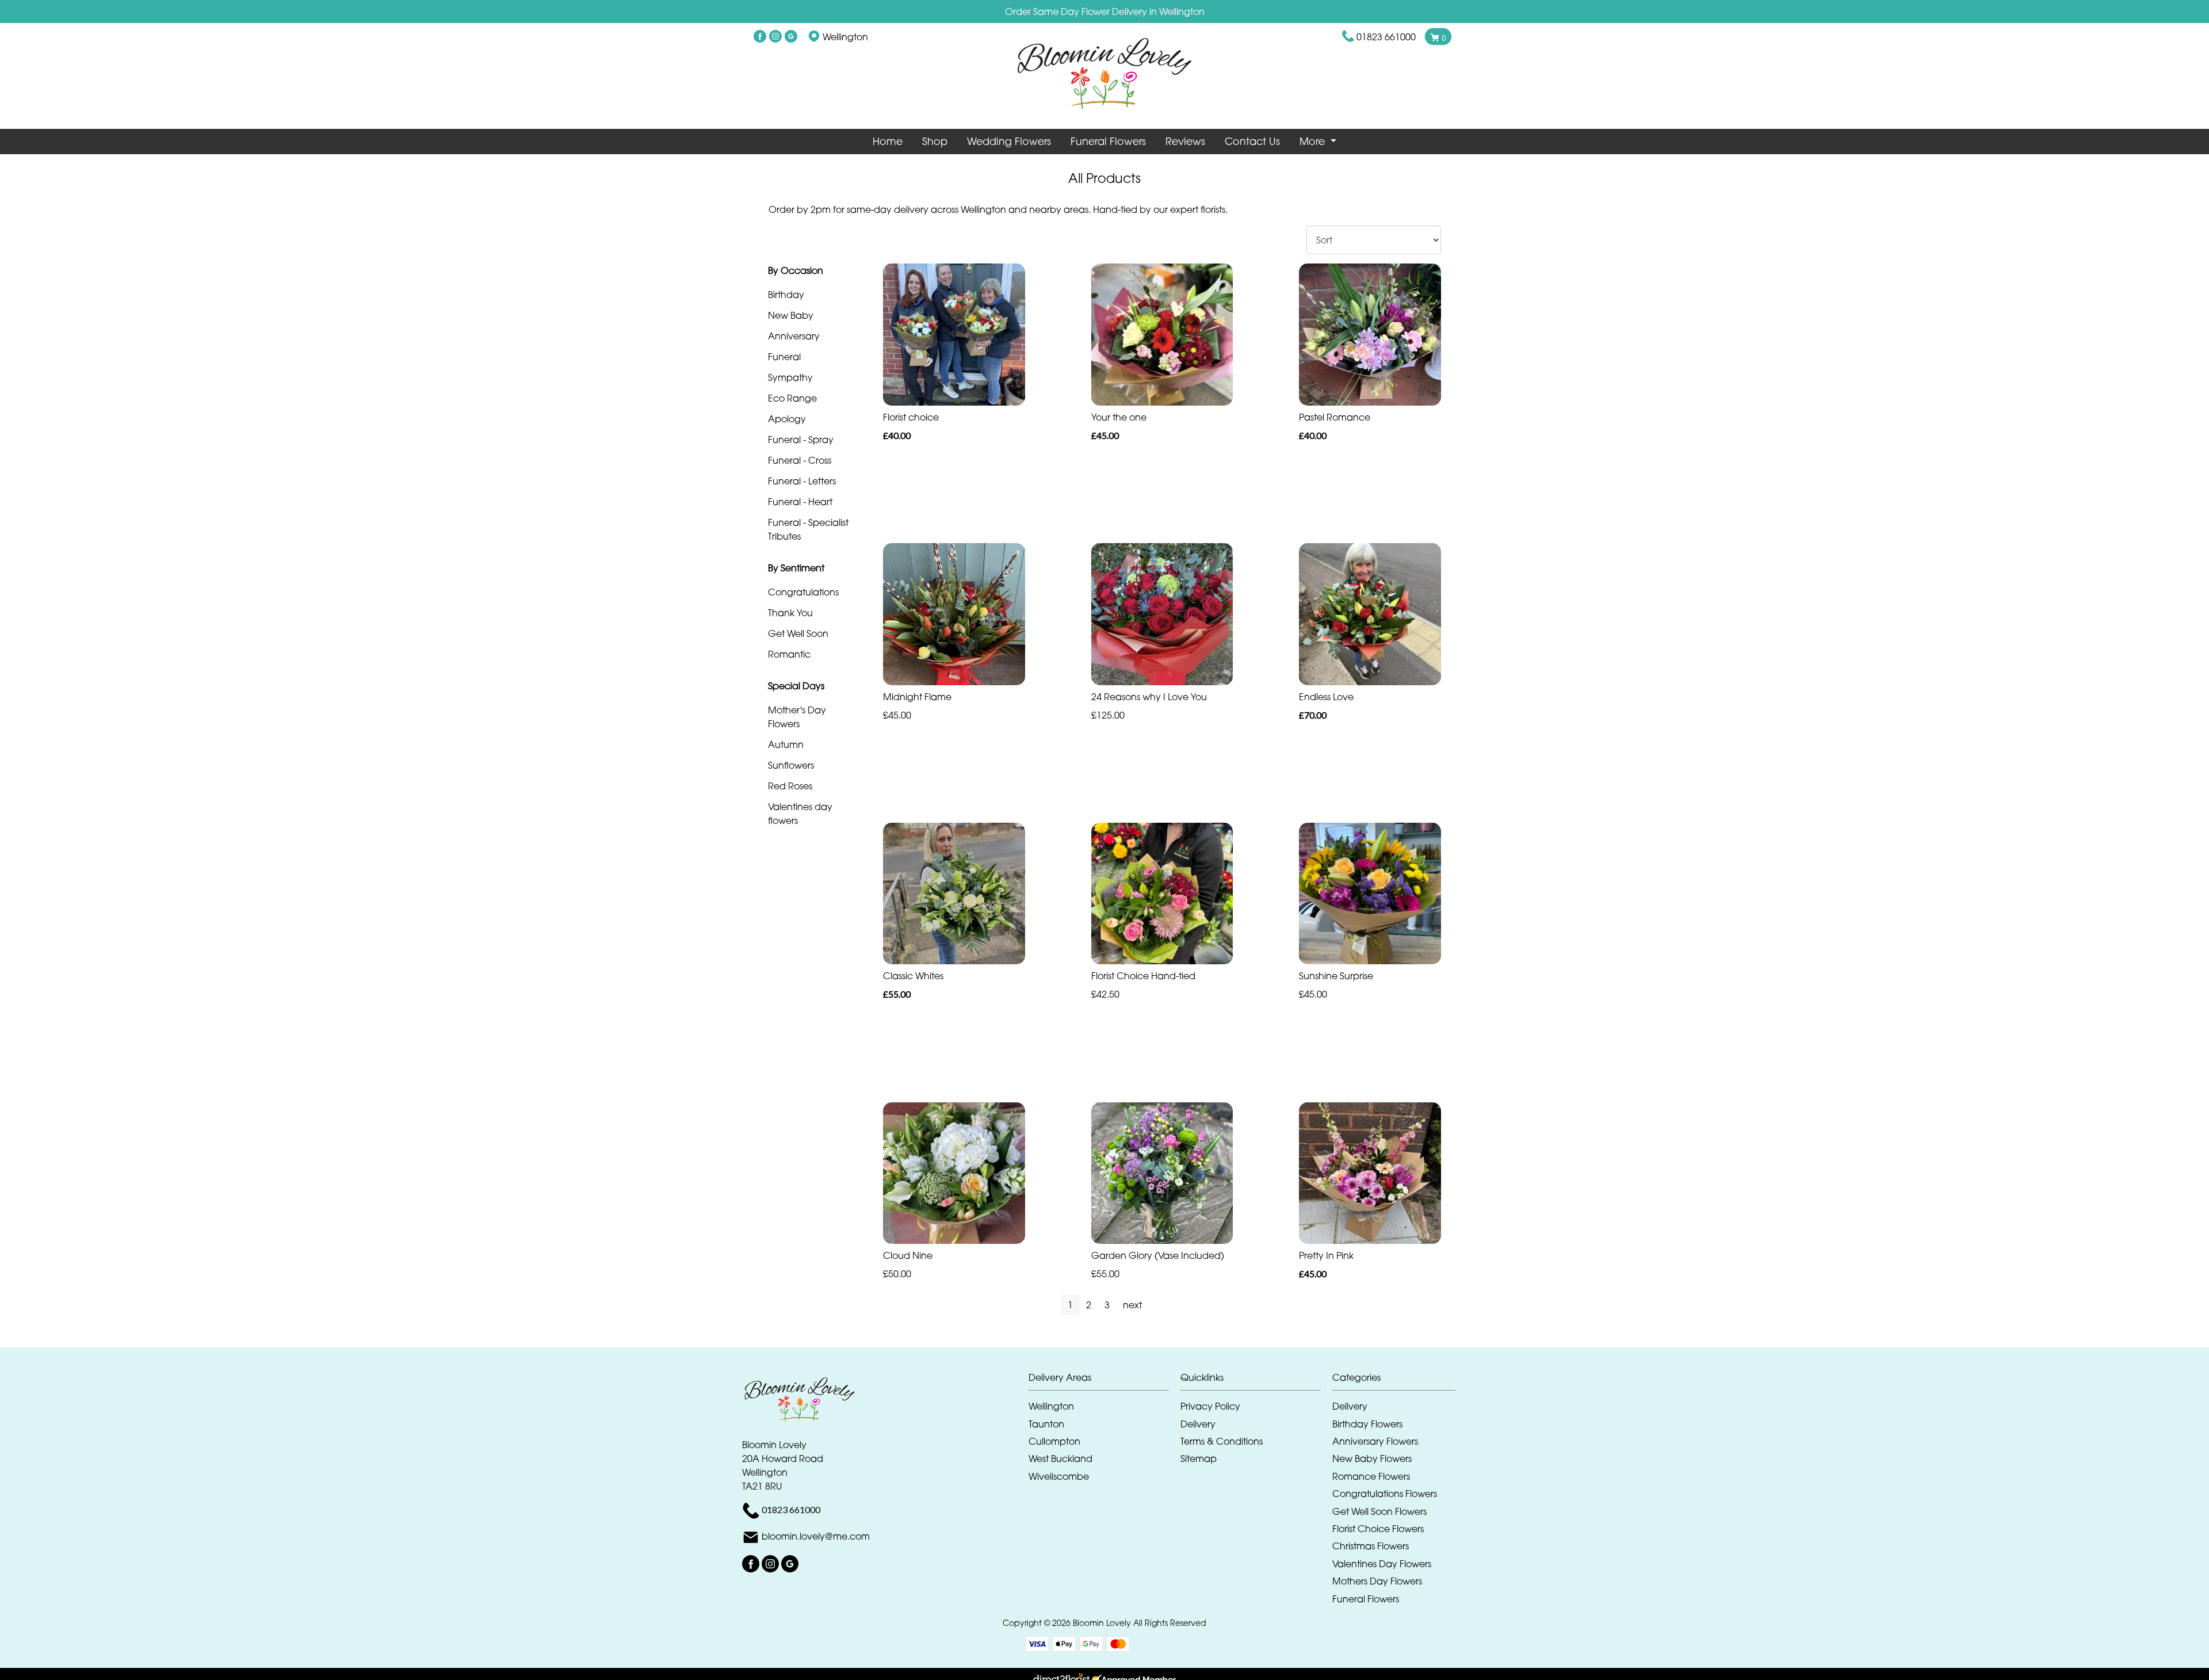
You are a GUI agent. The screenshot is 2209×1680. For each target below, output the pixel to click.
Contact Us (1252, 141)
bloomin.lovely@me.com (816, 1536)
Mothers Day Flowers (1377, 1581)
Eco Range (792, 398)
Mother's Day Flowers (797, 717)
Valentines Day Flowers (1382, 1564)
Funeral (784, 357)
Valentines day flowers (800, 814)
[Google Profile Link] (791, 37)
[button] (1104, 1381)
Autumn (786, 744)
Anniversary (794, 336)
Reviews (1185, 141)
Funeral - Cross (800, 460)
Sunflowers (791, 765)
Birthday (786, 295)
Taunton (1046, 1424)
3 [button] (1107, 1305)
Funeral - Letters (802, 481)
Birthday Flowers (1367, 1424)
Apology (787, 419)
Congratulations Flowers (1385, 1494)
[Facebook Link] (760, 37)
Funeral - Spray (801, 440)
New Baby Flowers (1372, 1458)
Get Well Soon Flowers (1379, 1511)
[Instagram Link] (775, 37)
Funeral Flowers (1108, 141)
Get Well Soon (798, 633)
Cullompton (1054, 1441)
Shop (935, 141)
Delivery (1198, 1424)
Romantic (789, 654)
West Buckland (1060, 1458)
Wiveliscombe (1059, 1476)
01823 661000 (1386, 37)
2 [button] (1089, 1305)
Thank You (790, 613)
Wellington (1051, 1406)
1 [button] (1070, 1305)
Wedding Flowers (1009, 141)
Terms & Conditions (1222, 1441)
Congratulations (803, 592)
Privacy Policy (1210, 1406)
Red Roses (790, 786)
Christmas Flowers (1371, 1546)
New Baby (791, 315)
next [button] (1132, 1305)
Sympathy (790, 377)
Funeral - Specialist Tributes (808, 529)
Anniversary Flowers (1375, 1441)
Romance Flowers (1371, 1476)
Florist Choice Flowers (1378, 1529)
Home (888, 141)
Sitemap (1199, 1458)
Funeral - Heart (800, 502)
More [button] (1314, 141)
